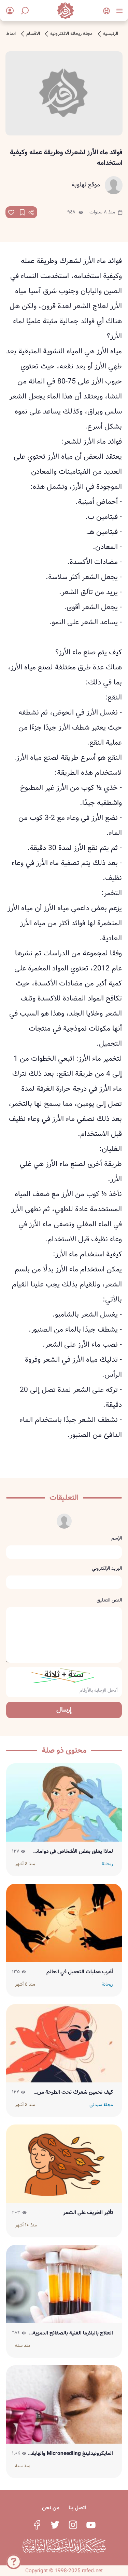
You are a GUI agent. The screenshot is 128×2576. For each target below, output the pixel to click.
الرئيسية (111, 34)
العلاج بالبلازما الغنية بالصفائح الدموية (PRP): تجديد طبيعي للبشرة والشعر (73, 2333)
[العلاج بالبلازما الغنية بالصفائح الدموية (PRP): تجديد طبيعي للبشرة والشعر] (64, 2284)
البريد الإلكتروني (107, 1568)
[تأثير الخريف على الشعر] (64, 2164)
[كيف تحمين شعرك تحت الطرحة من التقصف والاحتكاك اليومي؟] (64, 2043)
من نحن (51, 2508)
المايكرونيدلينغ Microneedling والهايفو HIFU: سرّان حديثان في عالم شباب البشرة (71, 2454)
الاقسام (33, 34)
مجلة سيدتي (101, 2105)
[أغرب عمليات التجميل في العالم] (64, 1923)
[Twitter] (55, 2525)
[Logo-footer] (64, 2546)
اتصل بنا (77, 2508)
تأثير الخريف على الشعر (88, 2213)
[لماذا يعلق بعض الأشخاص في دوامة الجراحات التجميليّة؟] (64, 1802)
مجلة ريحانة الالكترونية (71, 34)
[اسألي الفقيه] (14, 2563)
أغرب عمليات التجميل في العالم (80, 1972)
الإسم (117, 1538)
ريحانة (107, 1864)
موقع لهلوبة (86, 185)
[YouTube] (91, 2525)
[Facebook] (37, 2525)
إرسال (64, 1710)
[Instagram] (73, 2525)
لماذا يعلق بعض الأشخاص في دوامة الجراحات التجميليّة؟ (75, 1852)
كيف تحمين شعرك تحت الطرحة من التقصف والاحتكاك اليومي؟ (75, 2092)
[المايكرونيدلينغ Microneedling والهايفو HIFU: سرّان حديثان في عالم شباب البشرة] (64, 2404)
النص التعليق (109, 1600)
